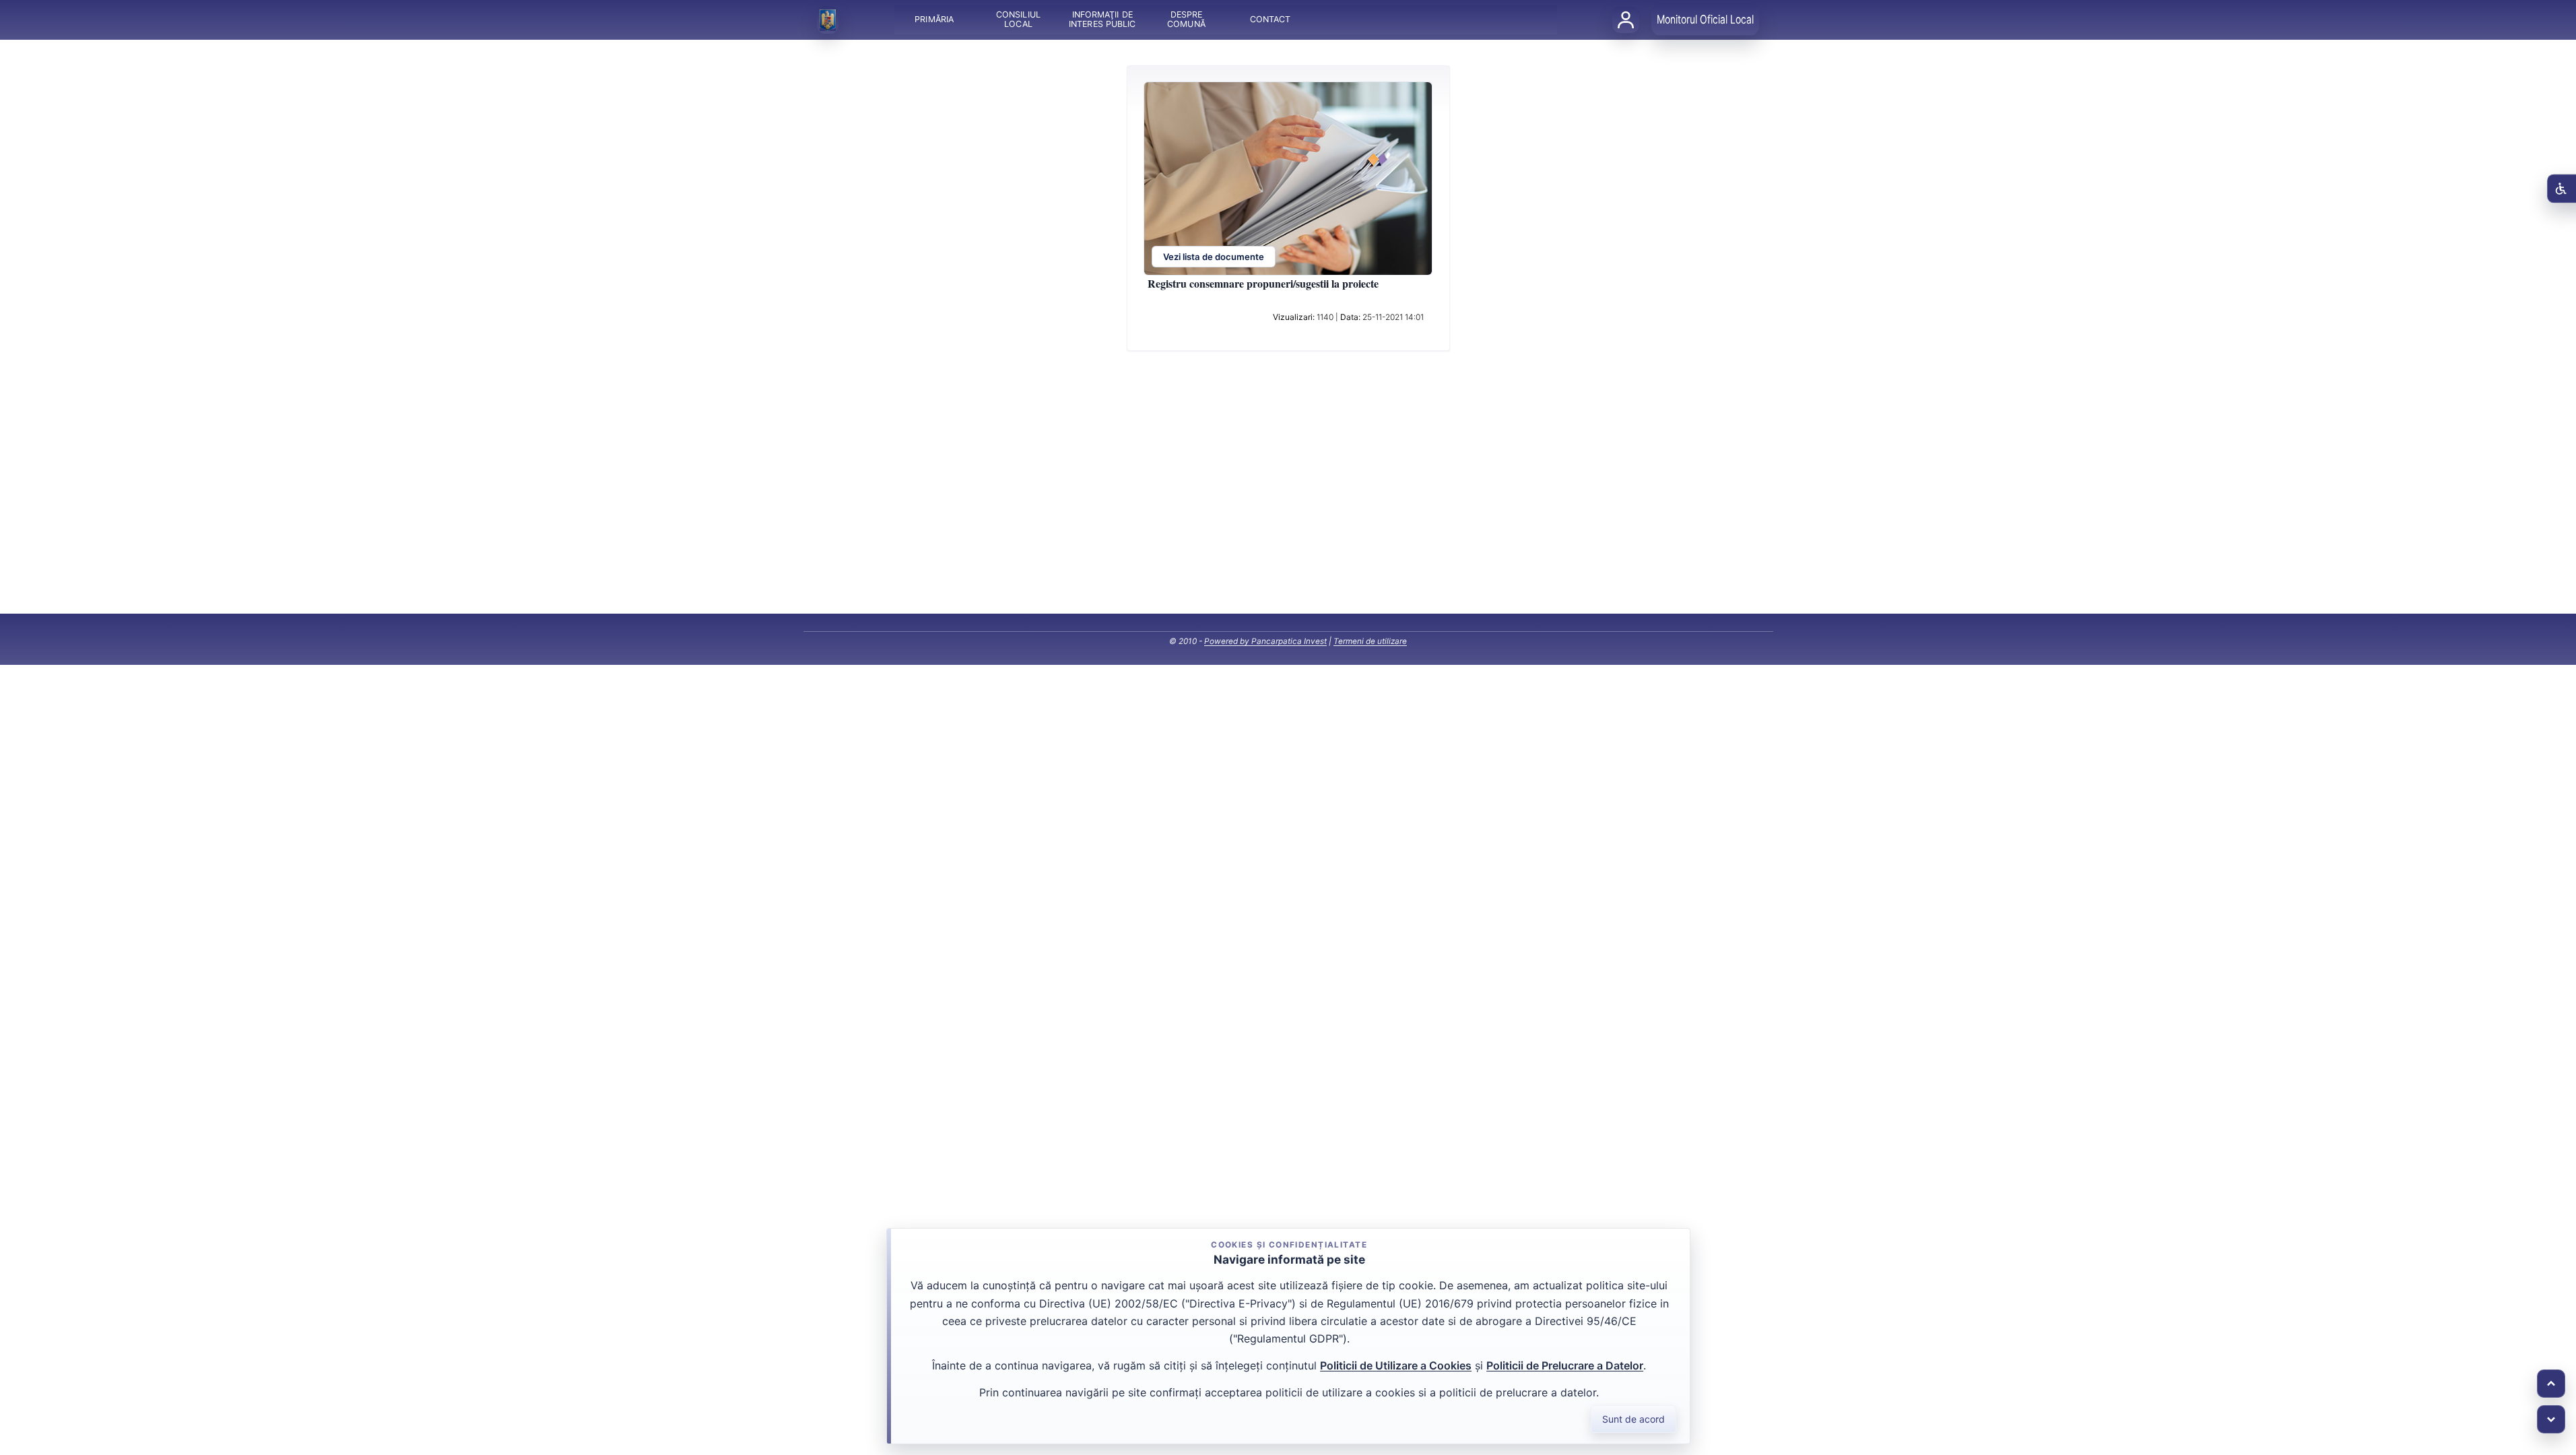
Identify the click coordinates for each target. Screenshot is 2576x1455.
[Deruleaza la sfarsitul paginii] (2551, 1419)
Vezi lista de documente (1214, 257)
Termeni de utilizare (1370, 641)
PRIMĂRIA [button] (934, 20)
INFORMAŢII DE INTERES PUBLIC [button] (1102, 20)
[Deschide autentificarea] (1626, 20)
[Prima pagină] (828, 20)
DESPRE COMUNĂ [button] (1186, 20)
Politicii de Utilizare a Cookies (1396, 1365)
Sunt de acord (1633, 1419)
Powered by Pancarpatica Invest (1265, 641)
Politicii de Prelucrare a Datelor (1565, 1365)
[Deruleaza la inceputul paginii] (2551, 1384)
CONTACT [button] (1270, 20)
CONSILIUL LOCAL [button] (1018, 20)
